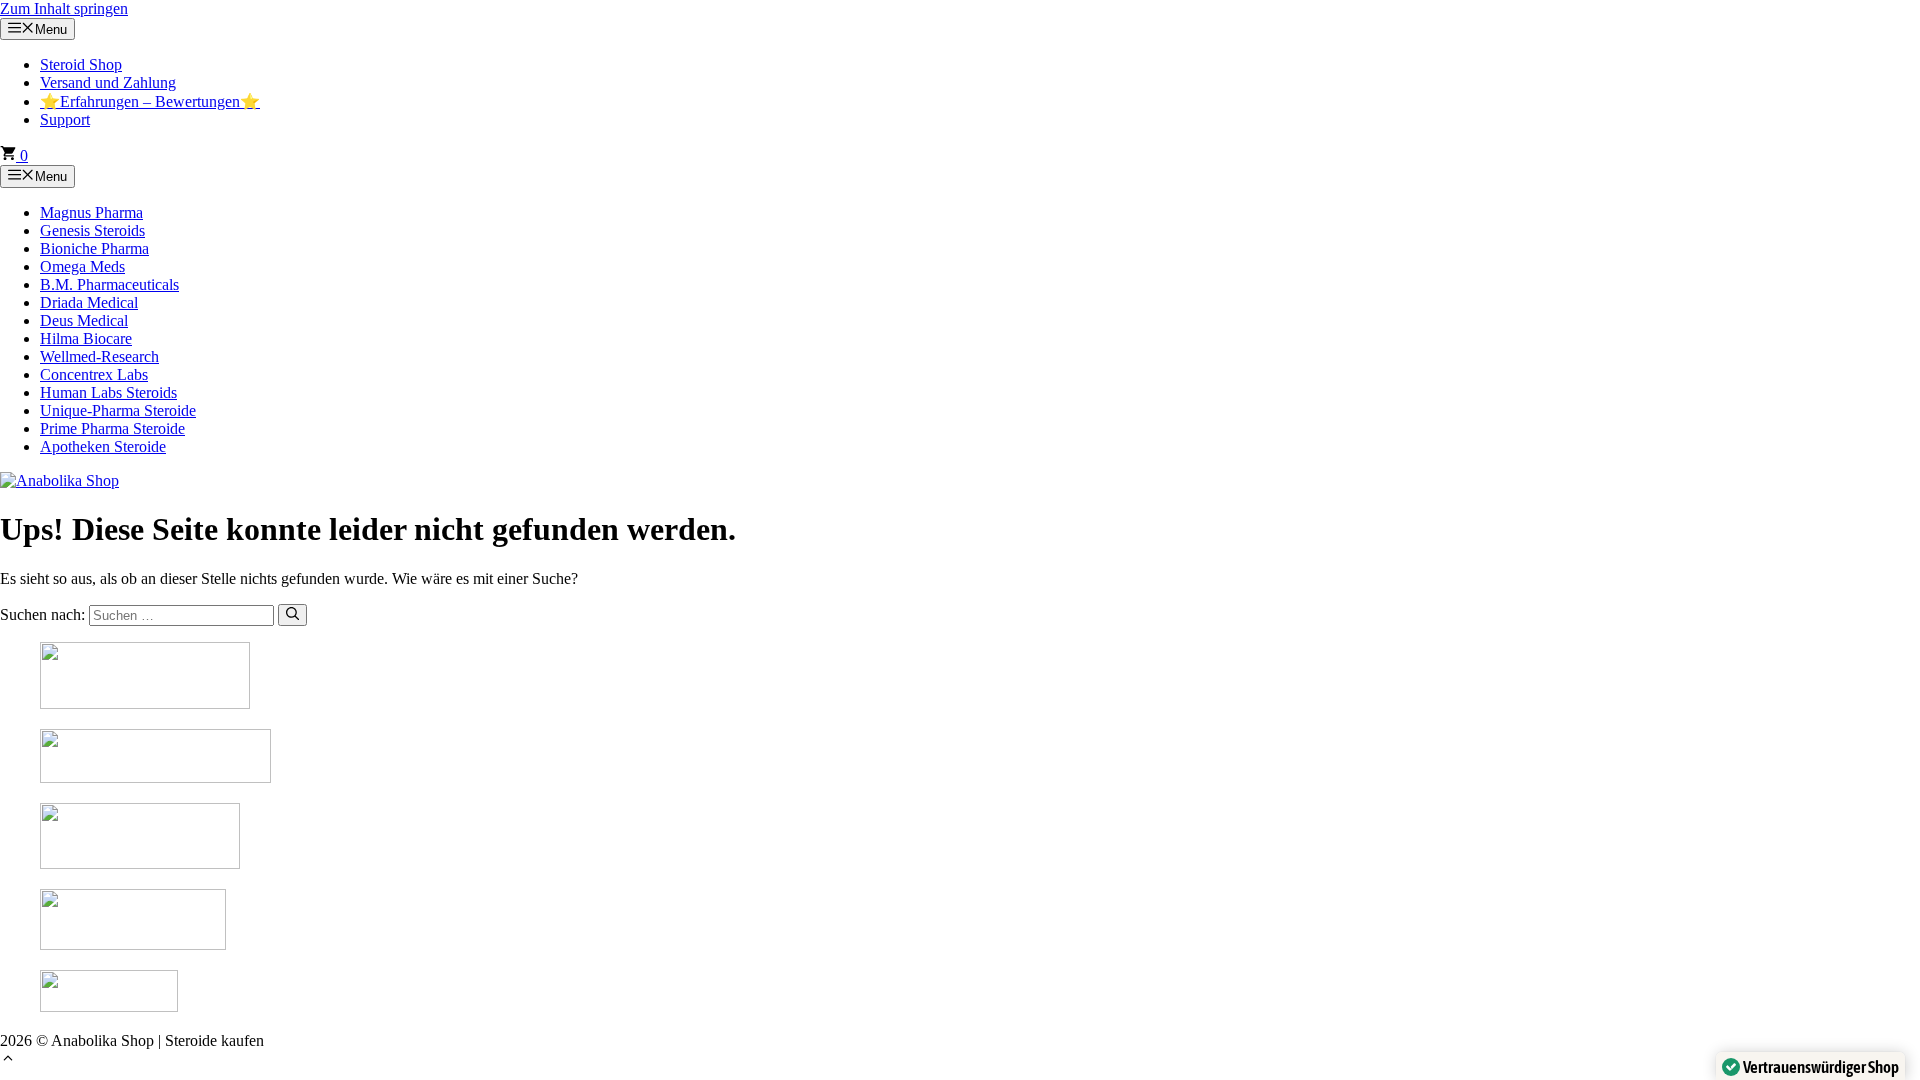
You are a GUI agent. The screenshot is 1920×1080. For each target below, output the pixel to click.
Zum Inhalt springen (64, 8)
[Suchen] (292, 615)
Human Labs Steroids (108, 392)
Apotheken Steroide (103, 446)
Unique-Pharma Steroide (118, 410)
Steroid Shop (81, 64)
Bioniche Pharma (94, 248)
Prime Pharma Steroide (112, 428)
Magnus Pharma (91, 212)
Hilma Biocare (86, 338)
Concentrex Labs (94, 374)
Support (65, 119)
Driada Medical (89, 302)
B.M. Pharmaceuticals (109, 284)
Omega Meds (82, 266)
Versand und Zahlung (108, 82)
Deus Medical (84, 320)
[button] (8, 1060)
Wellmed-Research (99, 356)
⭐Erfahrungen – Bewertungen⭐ (150, 101)
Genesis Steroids (92, 230)
